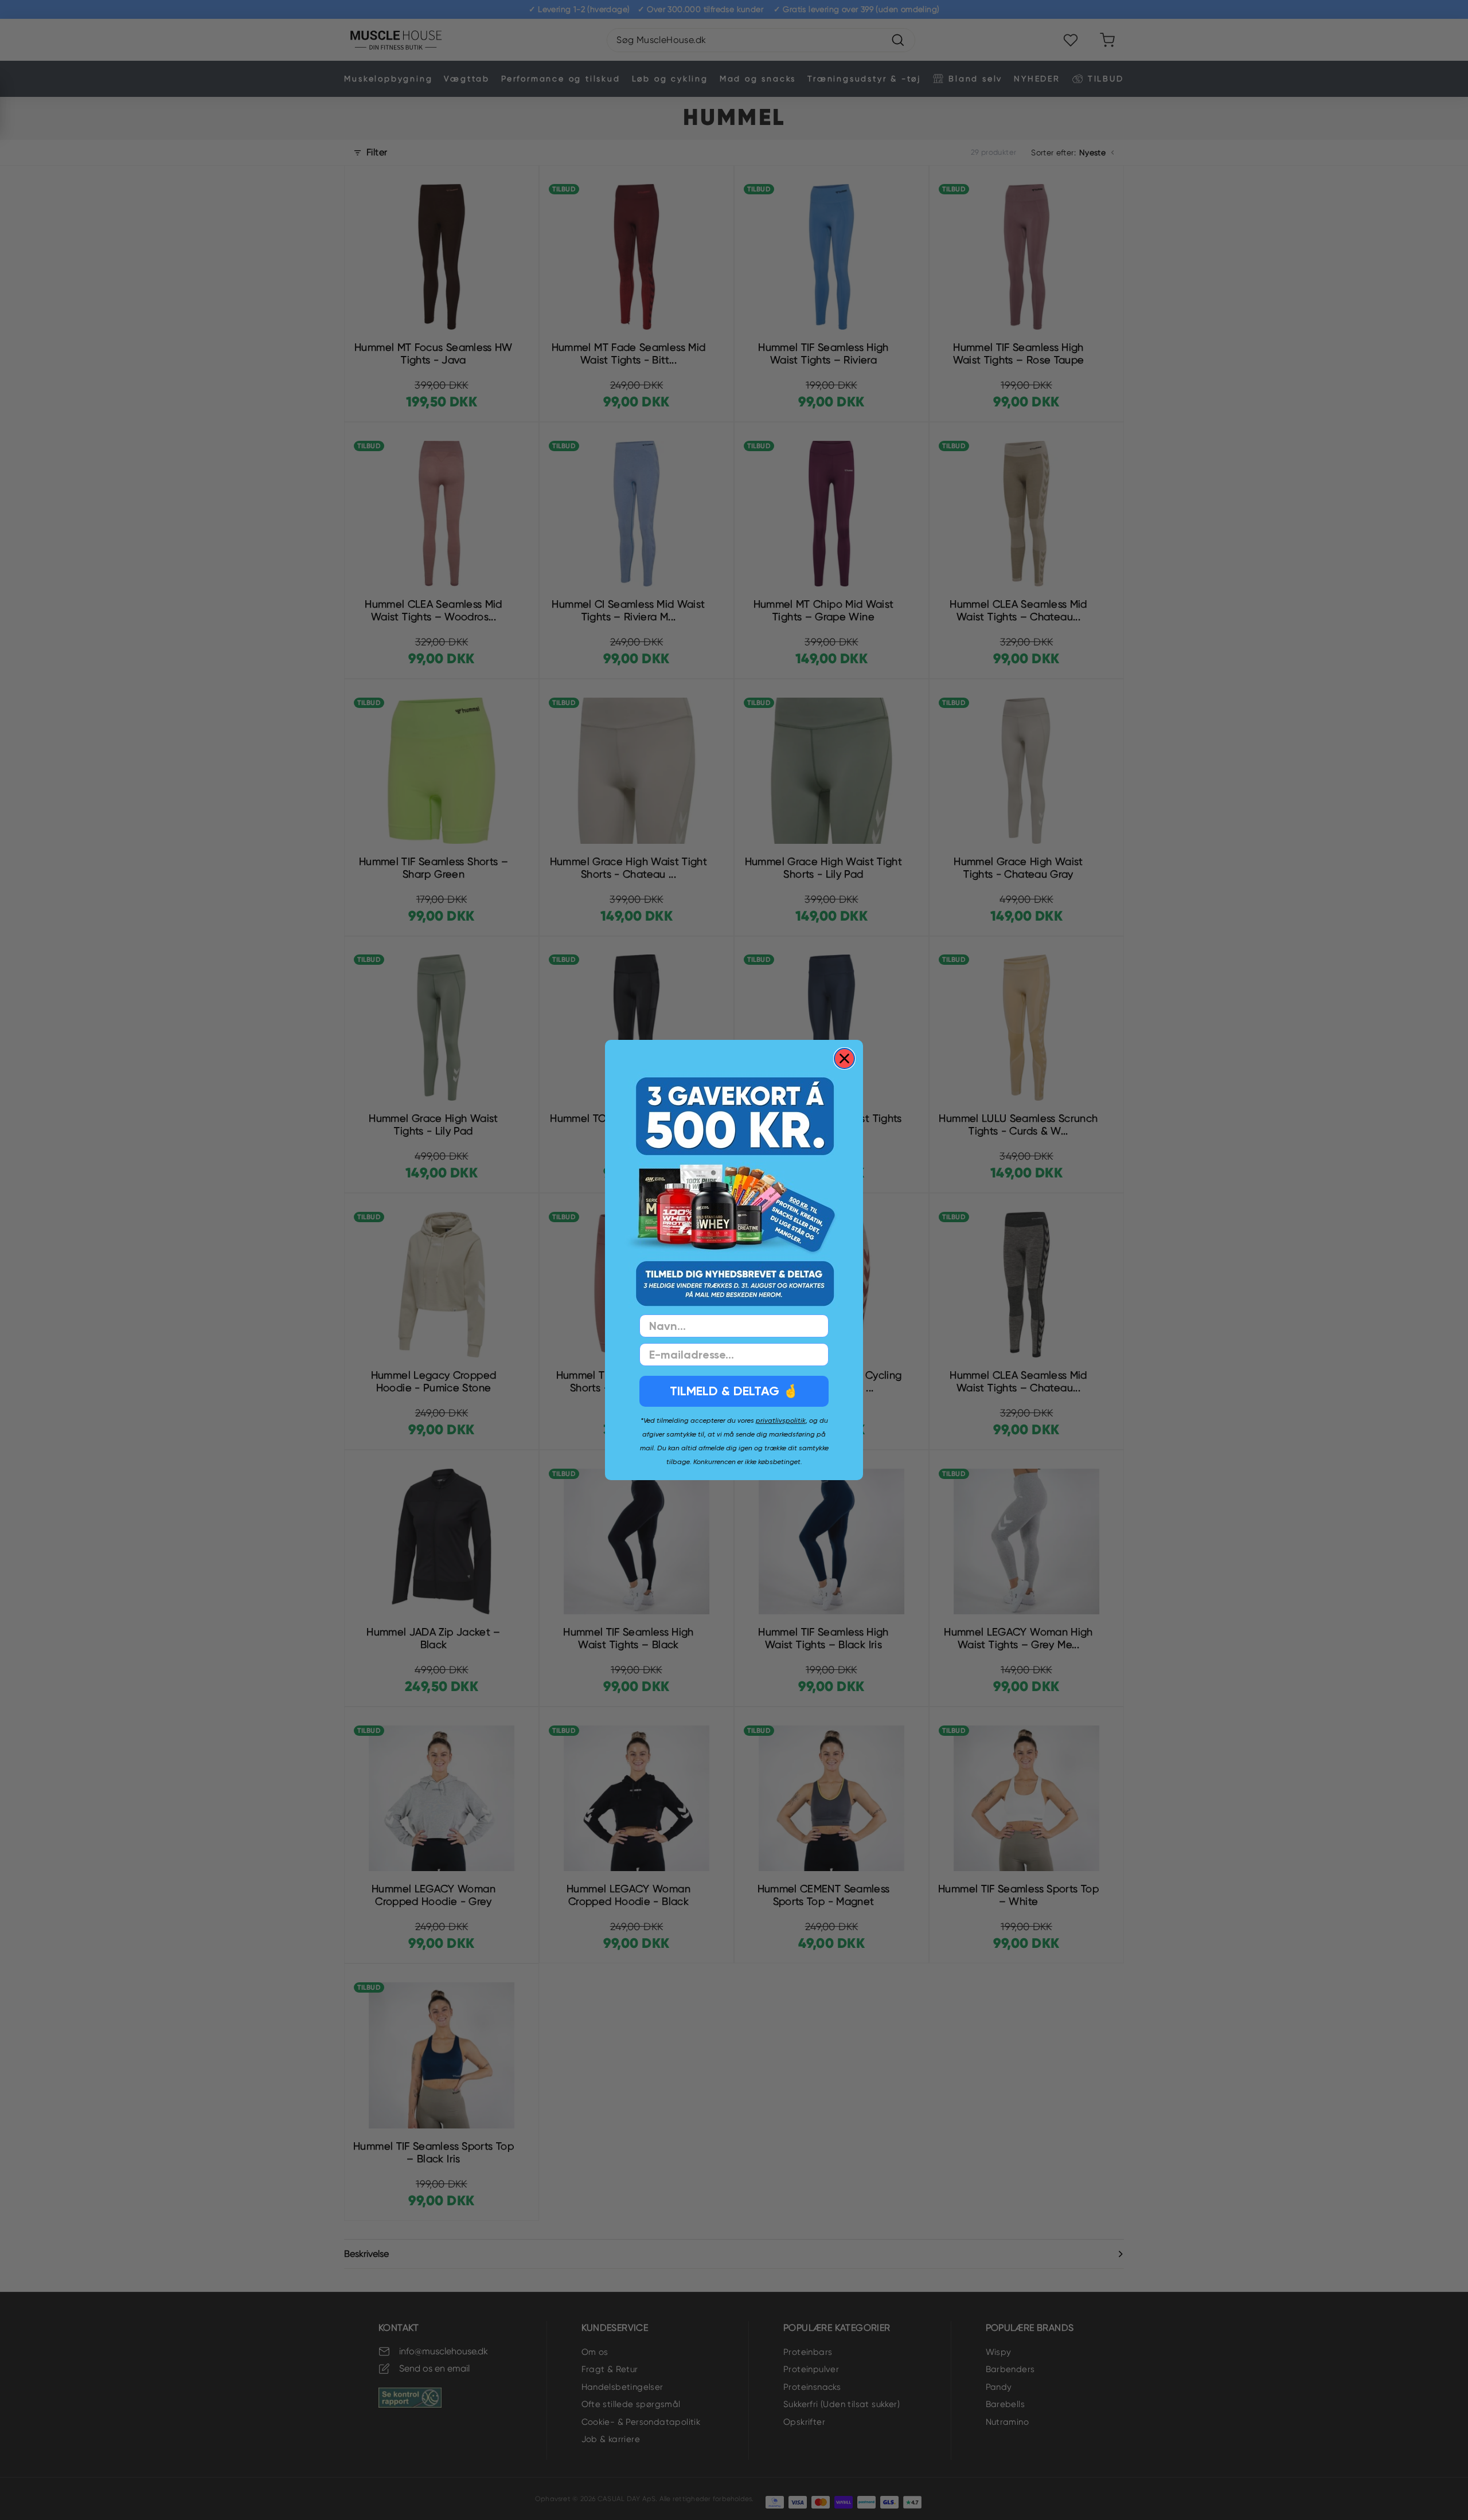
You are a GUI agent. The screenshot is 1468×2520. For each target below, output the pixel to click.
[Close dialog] (844, 1059)
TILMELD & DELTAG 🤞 (734, 1391)
